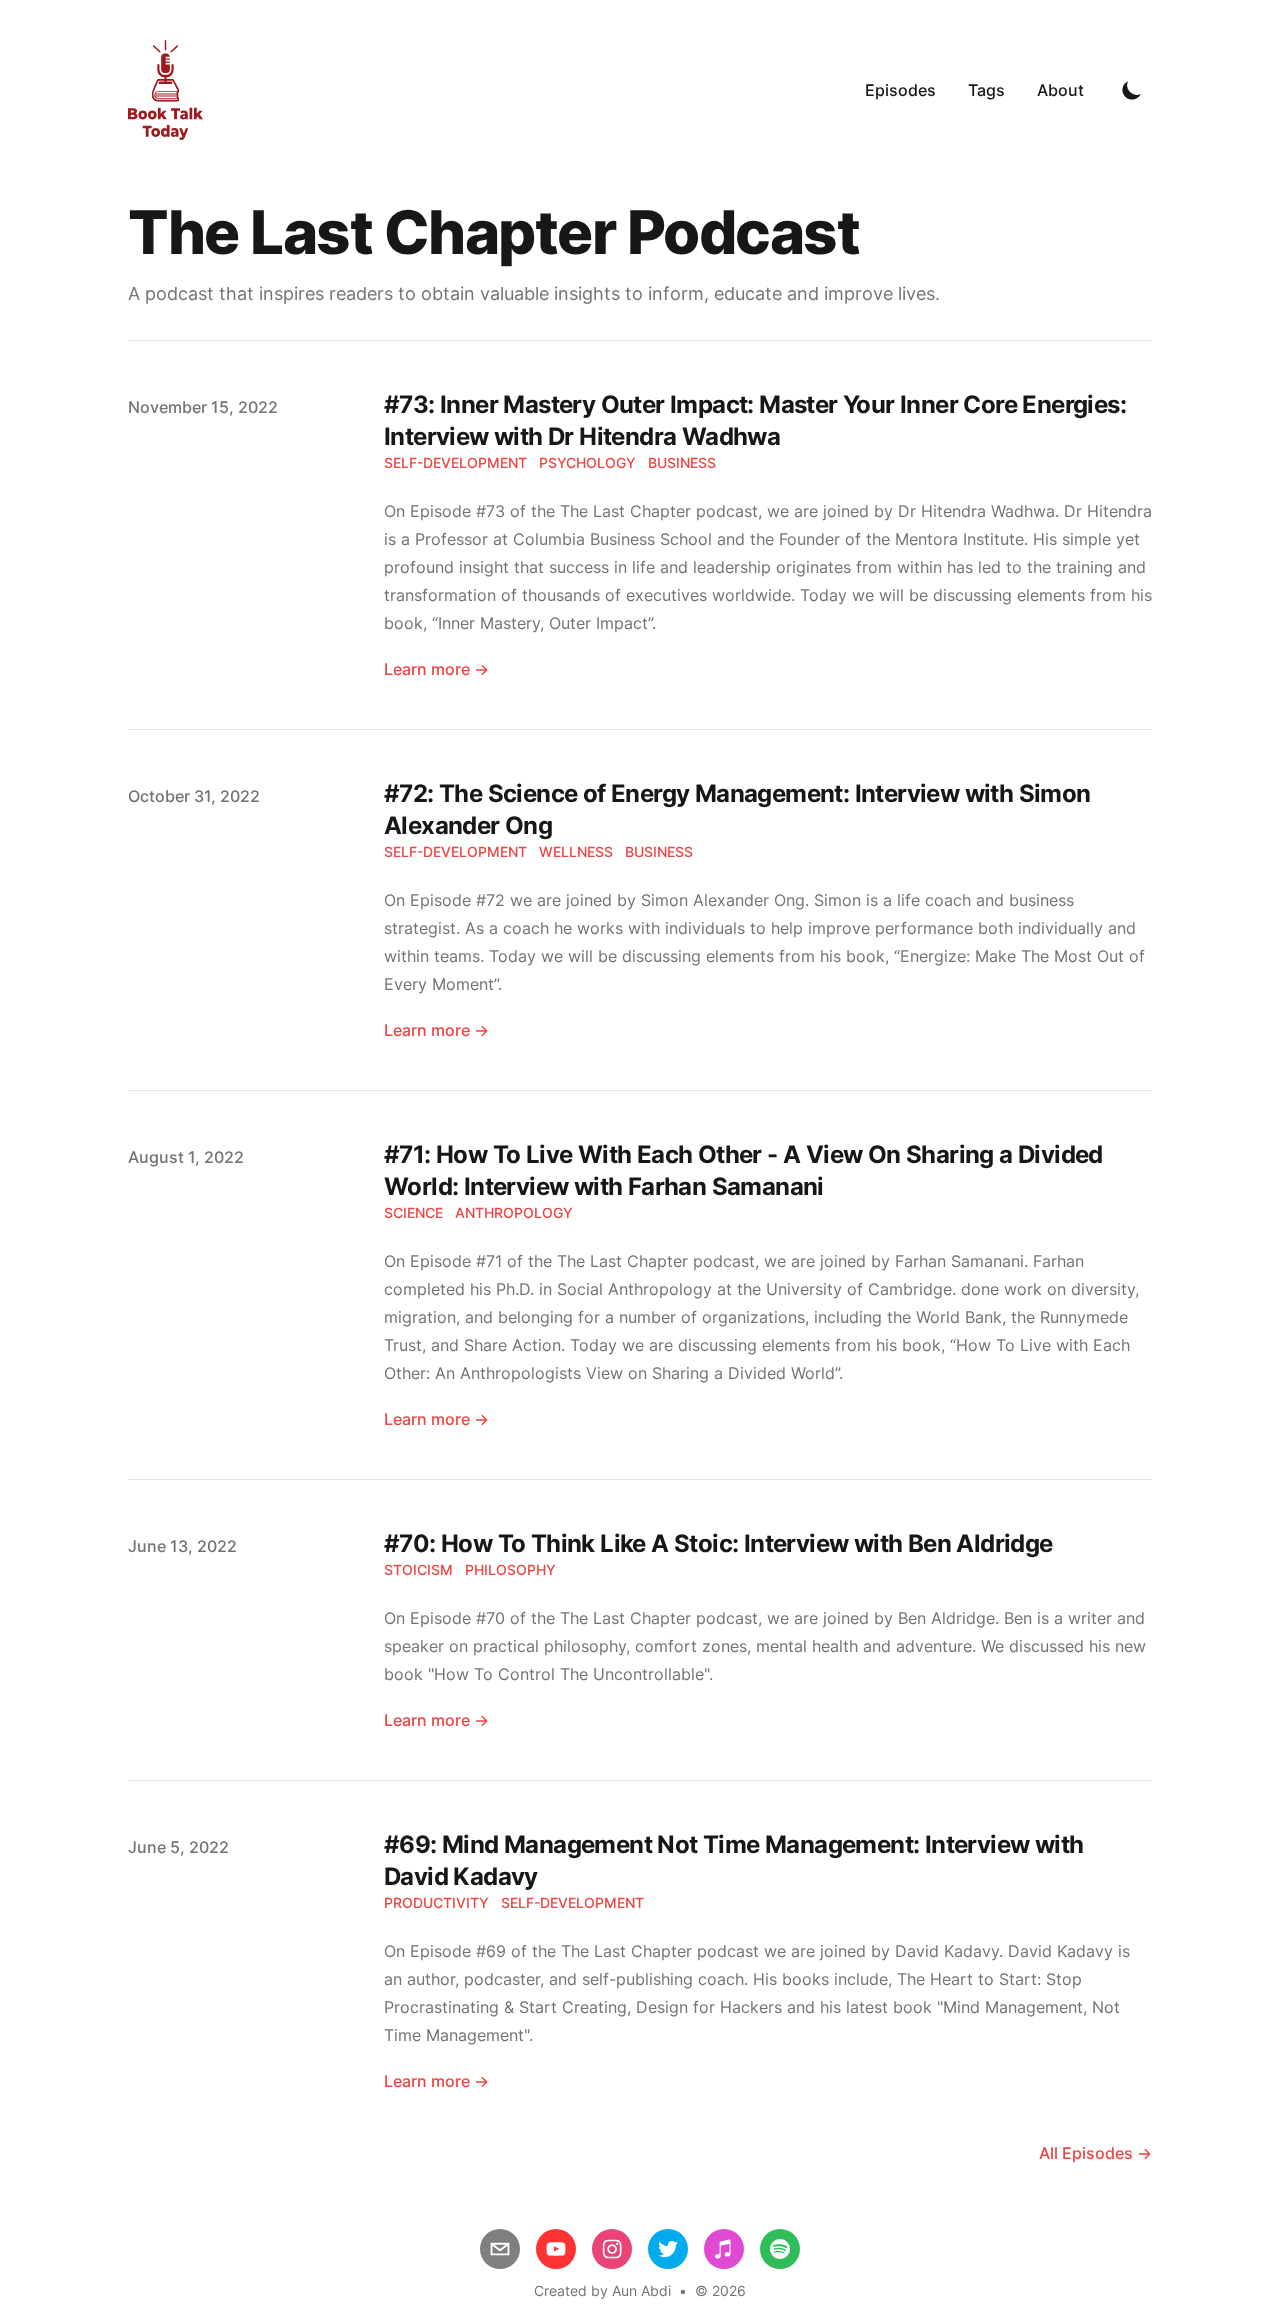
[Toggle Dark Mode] (1132, 90)
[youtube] (556, 2249)
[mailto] (500, 2249)
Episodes (900, 90)
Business (682, 462)
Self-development (572, 1902)
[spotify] (780, 2249)
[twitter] (668, 2249)
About (1060, 90)
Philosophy (510, 1569)
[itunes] (724, 2249)
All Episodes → (1095, 2153)
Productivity (436, 1902)
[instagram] (612, 2249)
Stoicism (418, 1569)
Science (413, 1212)
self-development (455, 462)
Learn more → (436, 669)
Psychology (587, 462)
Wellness (576, 851)
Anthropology (514, 1212)
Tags (986, 90)
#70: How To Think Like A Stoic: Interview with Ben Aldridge (718, 1543)
